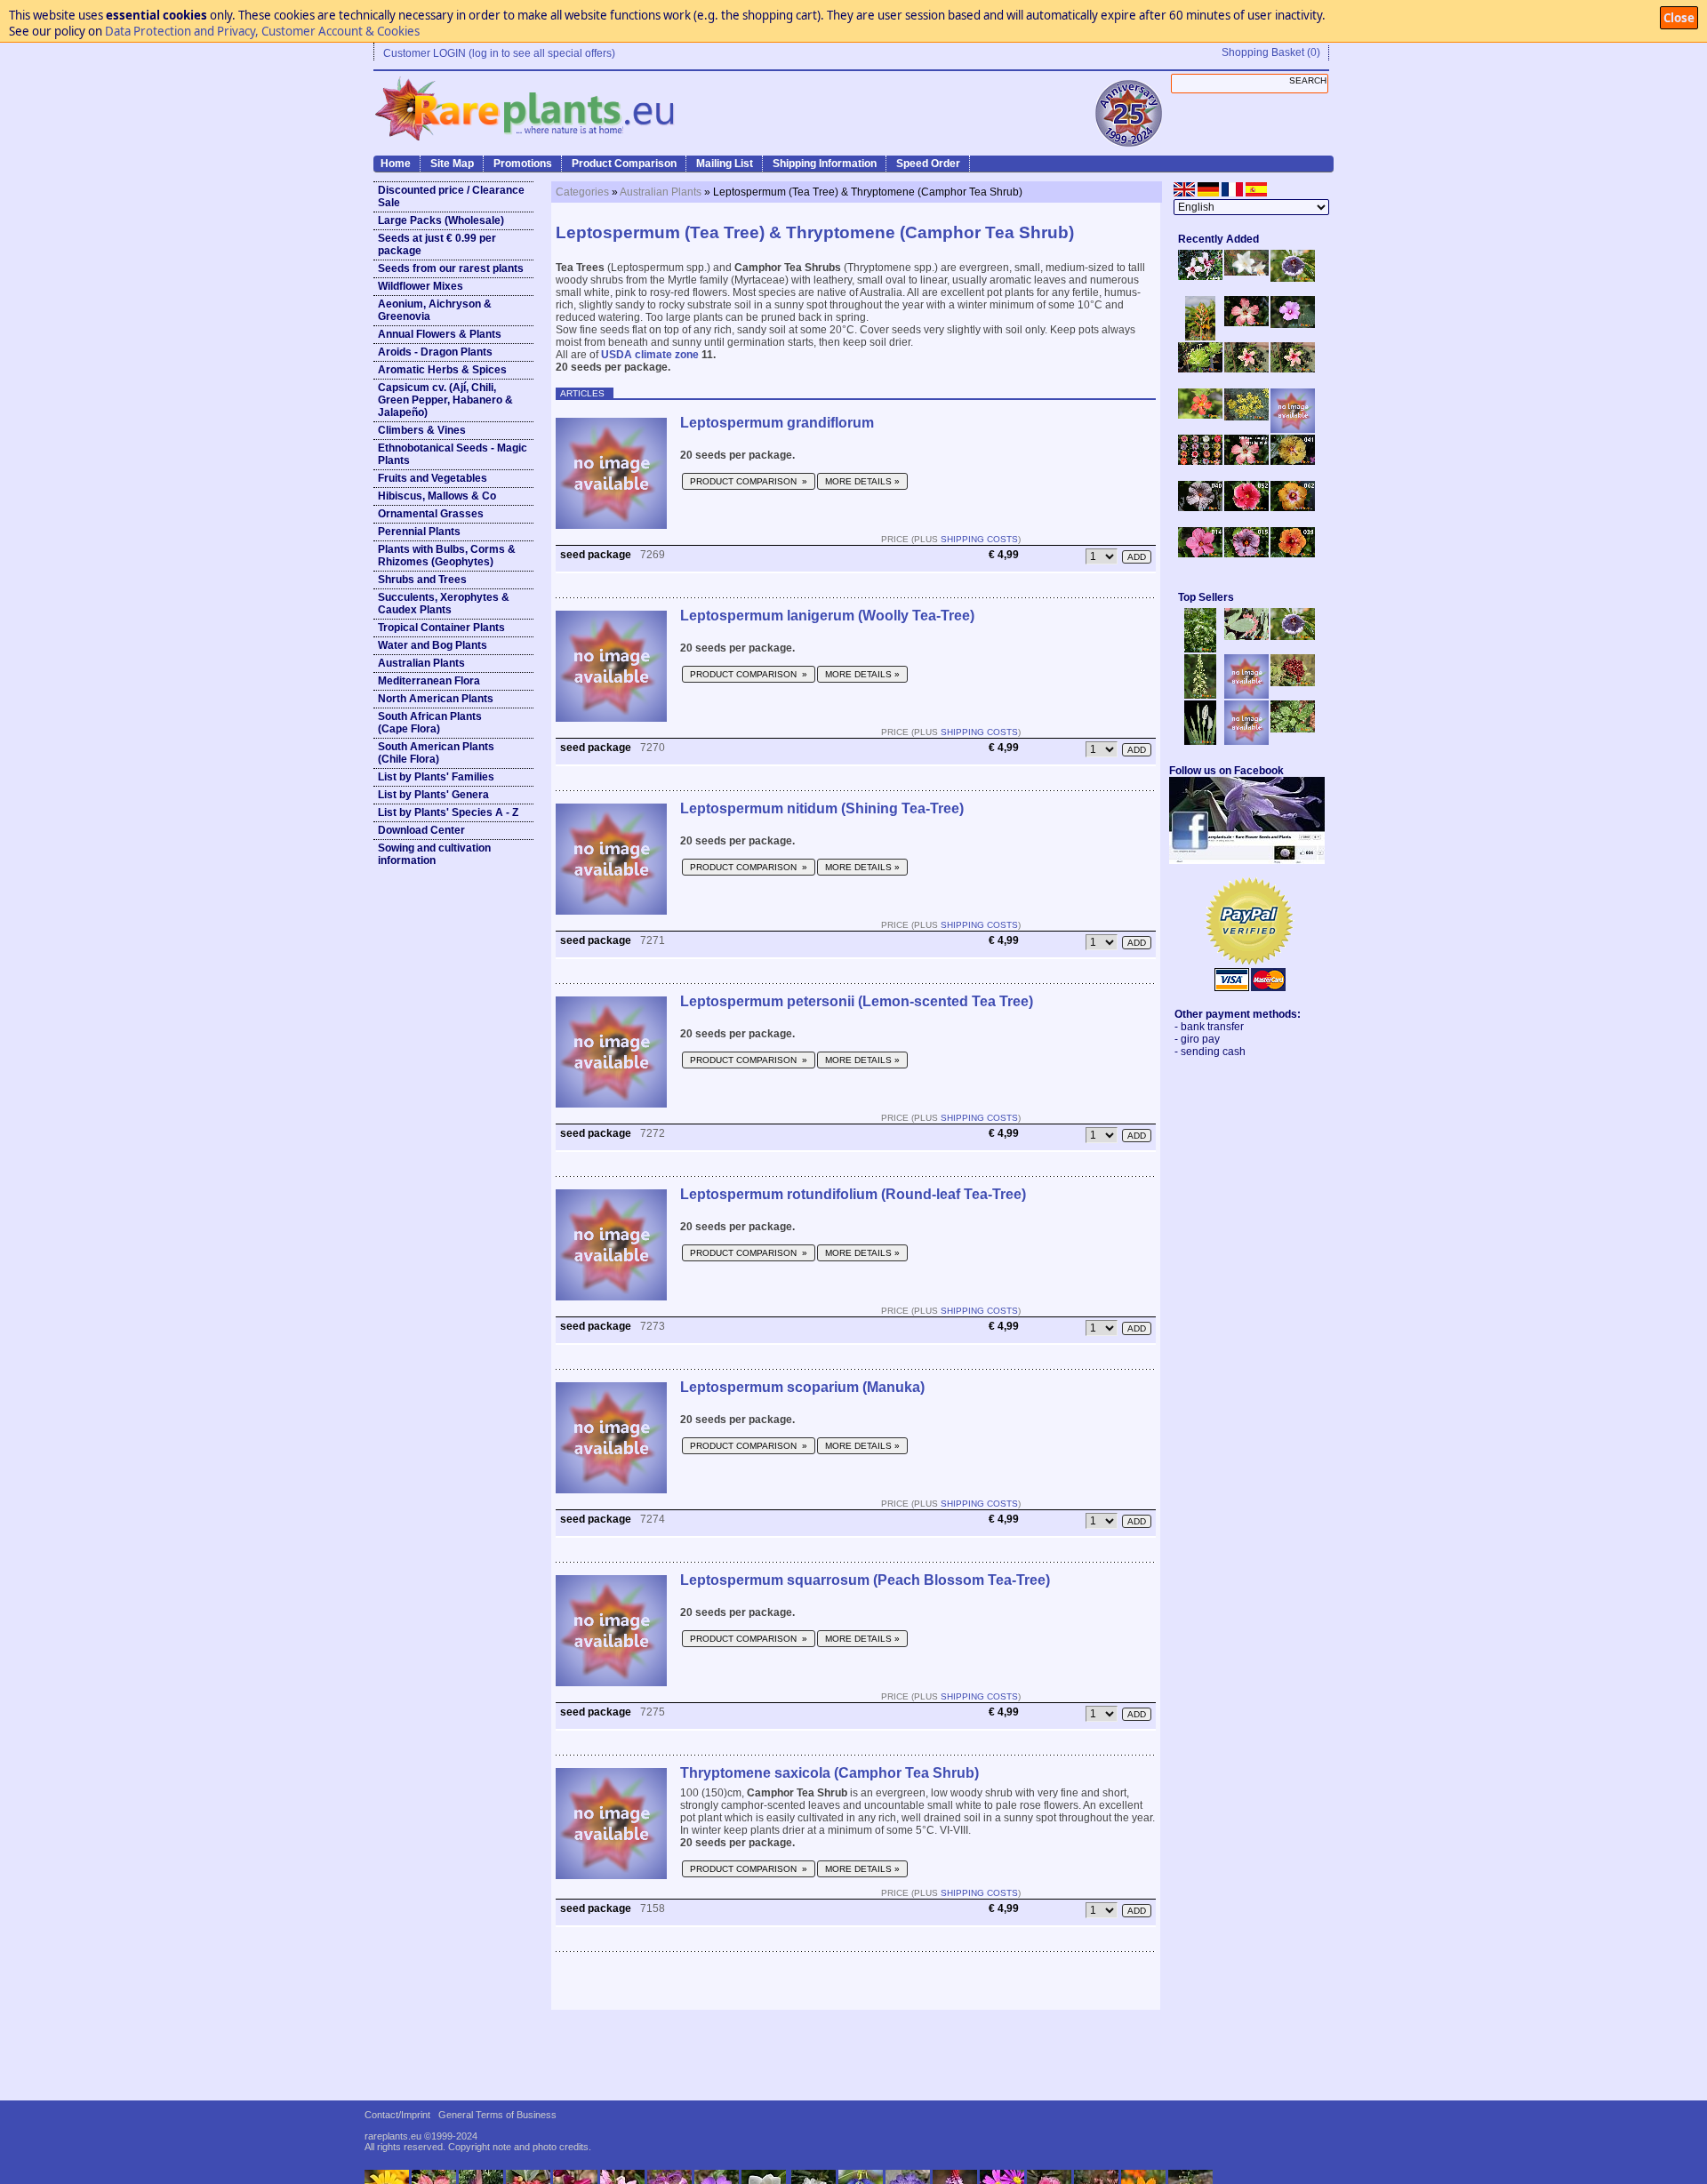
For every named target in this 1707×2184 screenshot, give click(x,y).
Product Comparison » (749, 481)
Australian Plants (421, 663)
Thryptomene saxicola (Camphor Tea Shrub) (829, 1773)
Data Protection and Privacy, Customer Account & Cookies (262, 31)
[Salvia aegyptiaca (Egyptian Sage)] (1246, 695)
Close (1679, 18)
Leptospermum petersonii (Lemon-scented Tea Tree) (857, 1001)
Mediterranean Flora (429, 681)
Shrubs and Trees (422, 580)
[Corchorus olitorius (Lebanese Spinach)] (1293, 729)
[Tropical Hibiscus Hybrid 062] (1293, 508)
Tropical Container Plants (441, 628)
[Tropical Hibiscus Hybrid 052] (1246, 508)
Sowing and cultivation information (434, 854)
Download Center (421, 830)
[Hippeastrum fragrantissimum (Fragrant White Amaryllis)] (1246, 272)
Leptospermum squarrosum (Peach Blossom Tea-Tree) (865, 1580)
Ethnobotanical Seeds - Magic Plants (453, 454)
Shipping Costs (979, 539)
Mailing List (725, 164)
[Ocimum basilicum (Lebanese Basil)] (1200, 649)
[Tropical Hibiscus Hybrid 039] (1293, 554)
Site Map (452, 164)
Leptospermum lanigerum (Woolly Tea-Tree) (827, 616)
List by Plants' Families (436, 777)
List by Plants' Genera (433, 795)
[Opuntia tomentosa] (1246, 636)
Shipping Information (825, 164)
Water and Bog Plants (433, 645)
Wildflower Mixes (421, 286)
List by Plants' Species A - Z (448, 812)
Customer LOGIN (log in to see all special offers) (499, 53)
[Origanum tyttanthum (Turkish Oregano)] (1246, 741)
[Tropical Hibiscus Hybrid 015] (1246, 554)
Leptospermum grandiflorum (777, 423)
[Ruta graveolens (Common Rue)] (1246, 417)
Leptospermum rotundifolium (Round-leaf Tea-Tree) (853, 1194)
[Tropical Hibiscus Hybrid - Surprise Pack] (1200, 461)
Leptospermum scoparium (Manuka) (802, 1387)
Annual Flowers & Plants (440, 334)
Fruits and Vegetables (433, 478)
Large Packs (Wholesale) (441, 220)
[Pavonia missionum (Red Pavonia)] (1200, 415)
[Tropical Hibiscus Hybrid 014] (1200, 554)
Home (396, 164)
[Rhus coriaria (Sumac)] (1293, 683)
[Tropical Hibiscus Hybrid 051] (1293, 429)
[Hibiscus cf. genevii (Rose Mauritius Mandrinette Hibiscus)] (1246, 369)
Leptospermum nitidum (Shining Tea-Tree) (822, 808)
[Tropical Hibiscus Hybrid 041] (1293, 461)
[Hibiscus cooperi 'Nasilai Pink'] (1246, 323)
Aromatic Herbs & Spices (442, 370)
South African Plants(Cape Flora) (430, 723)
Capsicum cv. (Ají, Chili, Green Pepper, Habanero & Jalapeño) (445, 400)
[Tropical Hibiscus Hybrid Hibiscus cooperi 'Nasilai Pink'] (1246, 461)
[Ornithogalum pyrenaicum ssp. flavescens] (1200, 695)
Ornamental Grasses (431, 514)
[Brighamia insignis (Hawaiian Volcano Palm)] (1200, 369)
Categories (582, 192)
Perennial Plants (419, 532)
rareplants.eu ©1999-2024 (421, 2136)
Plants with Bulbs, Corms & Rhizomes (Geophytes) (447, 556)
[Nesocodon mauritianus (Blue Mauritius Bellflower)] (1293, 278)
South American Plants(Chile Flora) (436, 753)
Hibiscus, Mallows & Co (437, 496)
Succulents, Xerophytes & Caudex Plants (444, 604)
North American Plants (436, 699)
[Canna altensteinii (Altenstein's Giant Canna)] (1200, 337)
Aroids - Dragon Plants (435, 352)
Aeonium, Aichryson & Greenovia (435, 310)
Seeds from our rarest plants (451, 268)
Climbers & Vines (422, 430)
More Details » (862, 481)
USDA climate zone (650, 355)
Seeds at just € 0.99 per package (437, 244)
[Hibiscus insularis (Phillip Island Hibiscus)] (1200, 276)
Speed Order (928, 164)
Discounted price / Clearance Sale (451, 196)
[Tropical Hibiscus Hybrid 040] (1200, 508)
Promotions (523, 164)
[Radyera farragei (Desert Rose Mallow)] (1293, 324)
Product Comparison (624, 164)
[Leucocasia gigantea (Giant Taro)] (1200, 741)
